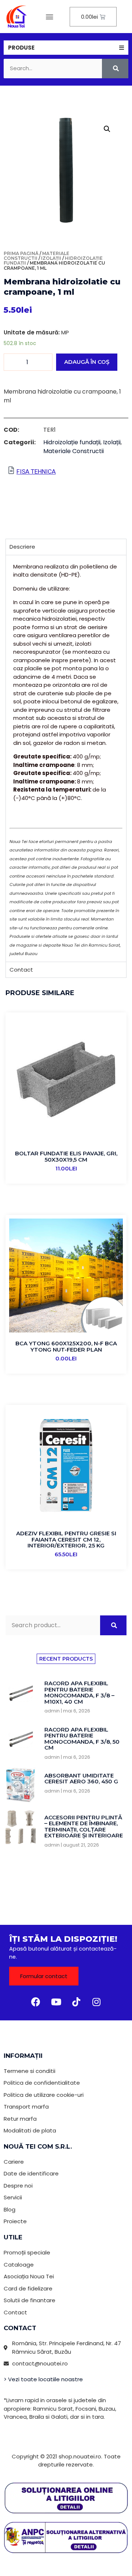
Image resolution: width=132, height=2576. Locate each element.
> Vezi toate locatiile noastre (43, 2379)
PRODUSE (21, 48)
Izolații (51, 258)
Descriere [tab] (22, 547)
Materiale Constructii (36, 256)
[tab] (66, 48)
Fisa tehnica (36, 471)
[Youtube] (56, 2002)
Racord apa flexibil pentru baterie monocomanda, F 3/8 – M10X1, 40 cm (79, 1692)
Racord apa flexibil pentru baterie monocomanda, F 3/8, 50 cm (82, 1739)
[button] (50, 17)
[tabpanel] (66, 758)
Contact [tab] (21, 970)
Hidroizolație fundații (72, 442)
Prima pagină (21, 253)
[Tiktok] (76, 2002)
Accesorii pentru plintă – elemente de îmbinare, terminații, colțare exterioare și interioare (84, 1827)
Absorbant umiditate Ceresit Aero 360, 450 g (81, 1779)
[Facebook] (36, 2002)
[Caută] (115, 69)
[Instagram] (96, 2002)
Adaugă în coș (87, 362)
